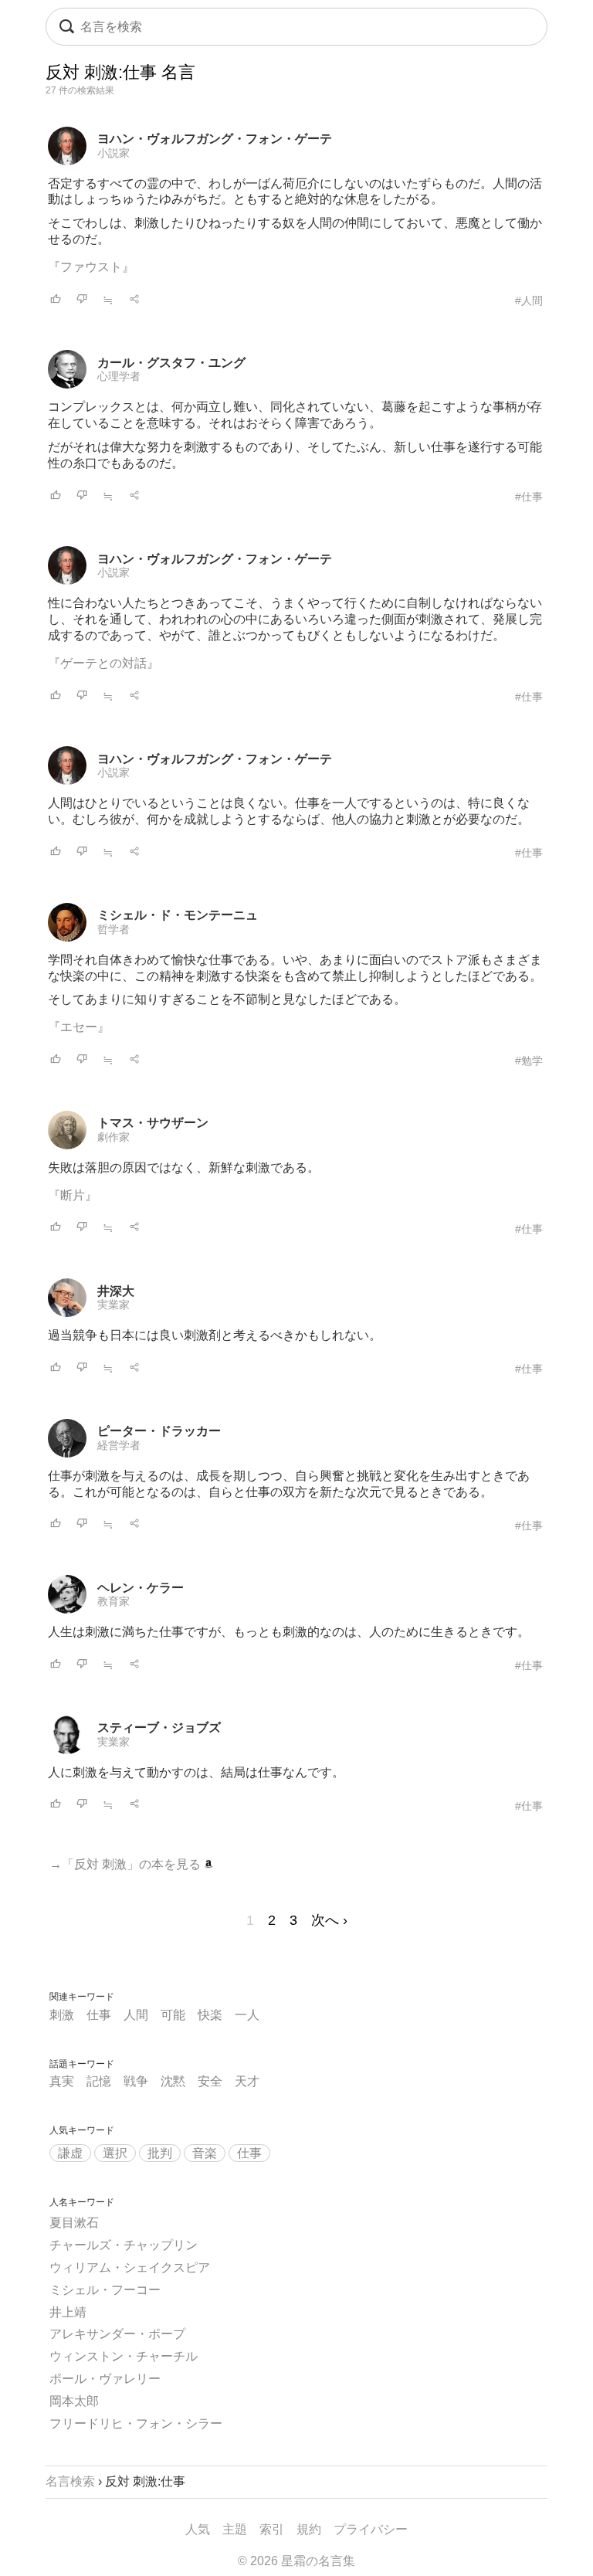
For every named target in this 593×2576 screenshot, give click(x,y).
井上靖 (68, 2312)
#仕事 (529, 497)
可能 (173, 2015)
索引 (272, 2529)
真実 (62, 2081)
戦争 (136, 2081)
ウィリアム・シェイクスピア (130, 2267)
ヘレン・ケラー (141, 1588)
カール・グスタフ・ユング (171, 363)
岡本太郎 (74, 2401)
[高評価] (56, 300)
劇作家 (114, 1137)
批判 (160, 2153)
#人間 (529, 300)
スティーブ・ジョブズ (159, 1728)
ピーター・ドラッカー (159, 1431)
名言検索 (70, 2481)
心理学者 (119, 376)
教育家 (114, 1601)
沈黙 (173, 2081)
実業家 (114, 1305)
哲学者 (114, 929)
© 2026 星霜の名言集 (296, 2561)
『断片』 (73, 1195)
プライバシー (371, 2529)
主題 (235, 2529)
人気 (198, 2529)
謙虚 (70, 2153)
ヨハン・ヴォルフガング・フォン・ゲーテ (215, 139)
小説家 (114, 153)
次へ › (329, 1920)
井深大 (116, 1291)
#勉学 (529, 1061)
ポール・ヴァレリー (105, 2379)
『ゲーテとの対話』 (103, 663)
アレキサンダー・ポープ (117, 2334)
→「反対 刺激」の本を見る (127, 1864)
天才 (247, 2081)
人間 (136, 2015)
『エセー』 (79, 1027)
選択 (115, 2153)
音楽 (205, 2153)
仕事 (99, 2015)
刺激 (62, 2015)
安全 (210, 2081)
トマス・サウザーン (153, 1123)
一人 (247, 2015)
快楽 (210, 2015)
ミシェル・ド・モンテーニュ (178, 915)
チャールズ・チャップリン (124, 2245)
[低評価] (82, 300)
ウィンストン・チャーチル (124, 2356)
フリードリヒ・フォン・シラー (136, 2423)
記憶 (99, 2081)
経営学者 (119, 1445)
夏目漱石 (74, 2223)
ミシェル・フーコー (105, 2290)
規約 (309, 2529)
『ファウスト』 (91, 267)
